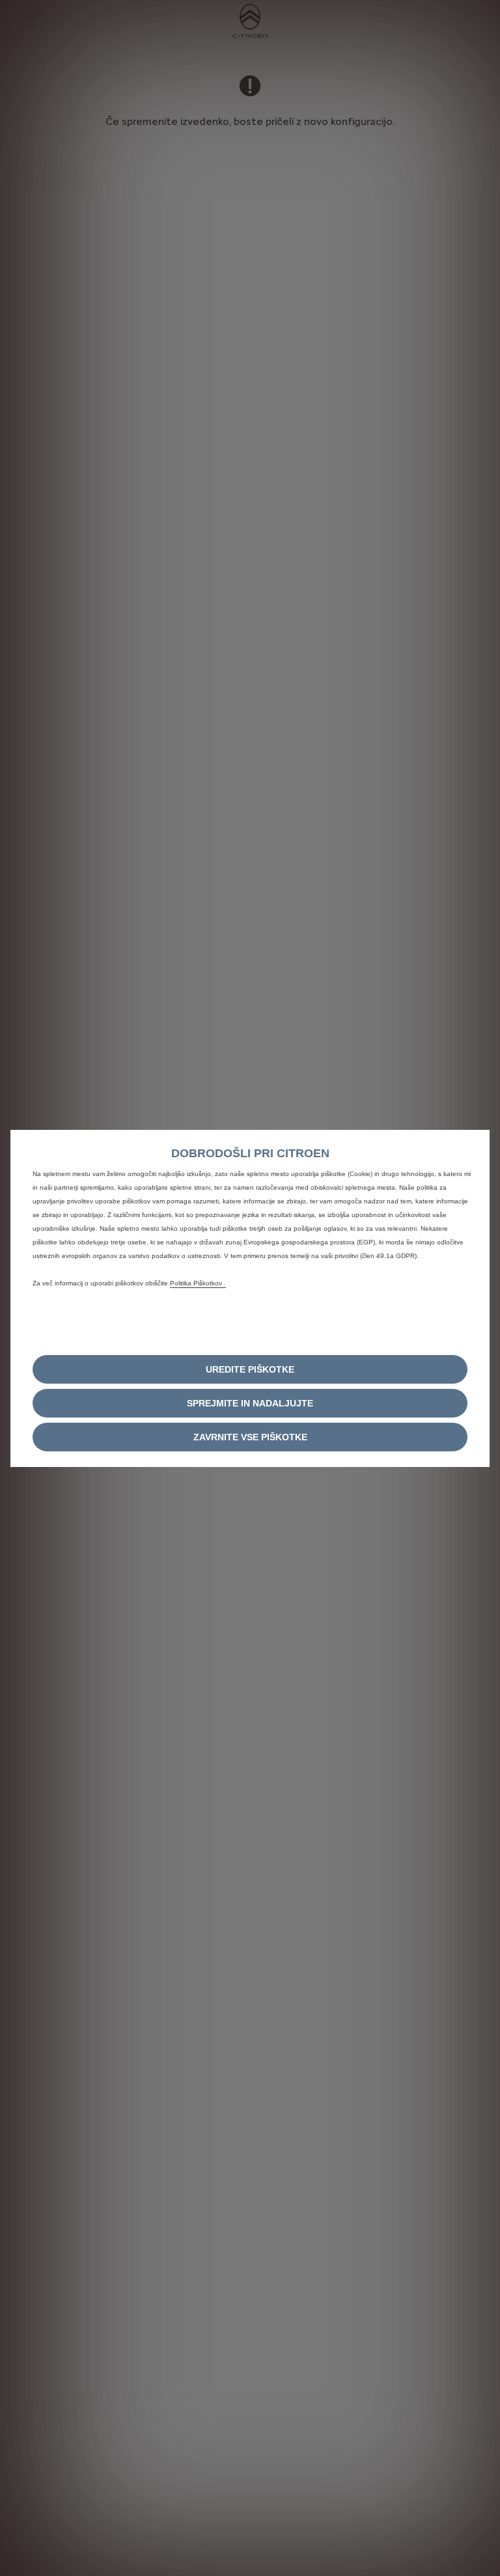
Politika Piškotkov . (198, 1283)
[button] (250, 1369)
